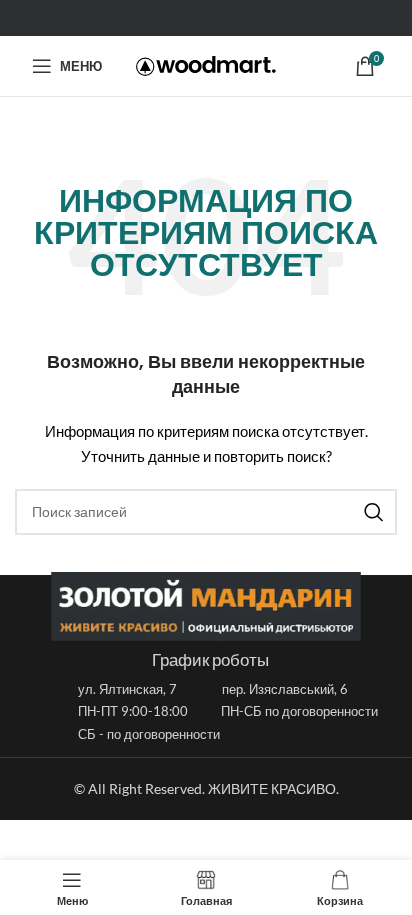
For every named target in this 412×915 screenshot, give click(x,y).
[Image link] (205, 605)
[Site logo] (206, 65)
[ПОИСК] (374, 512)
